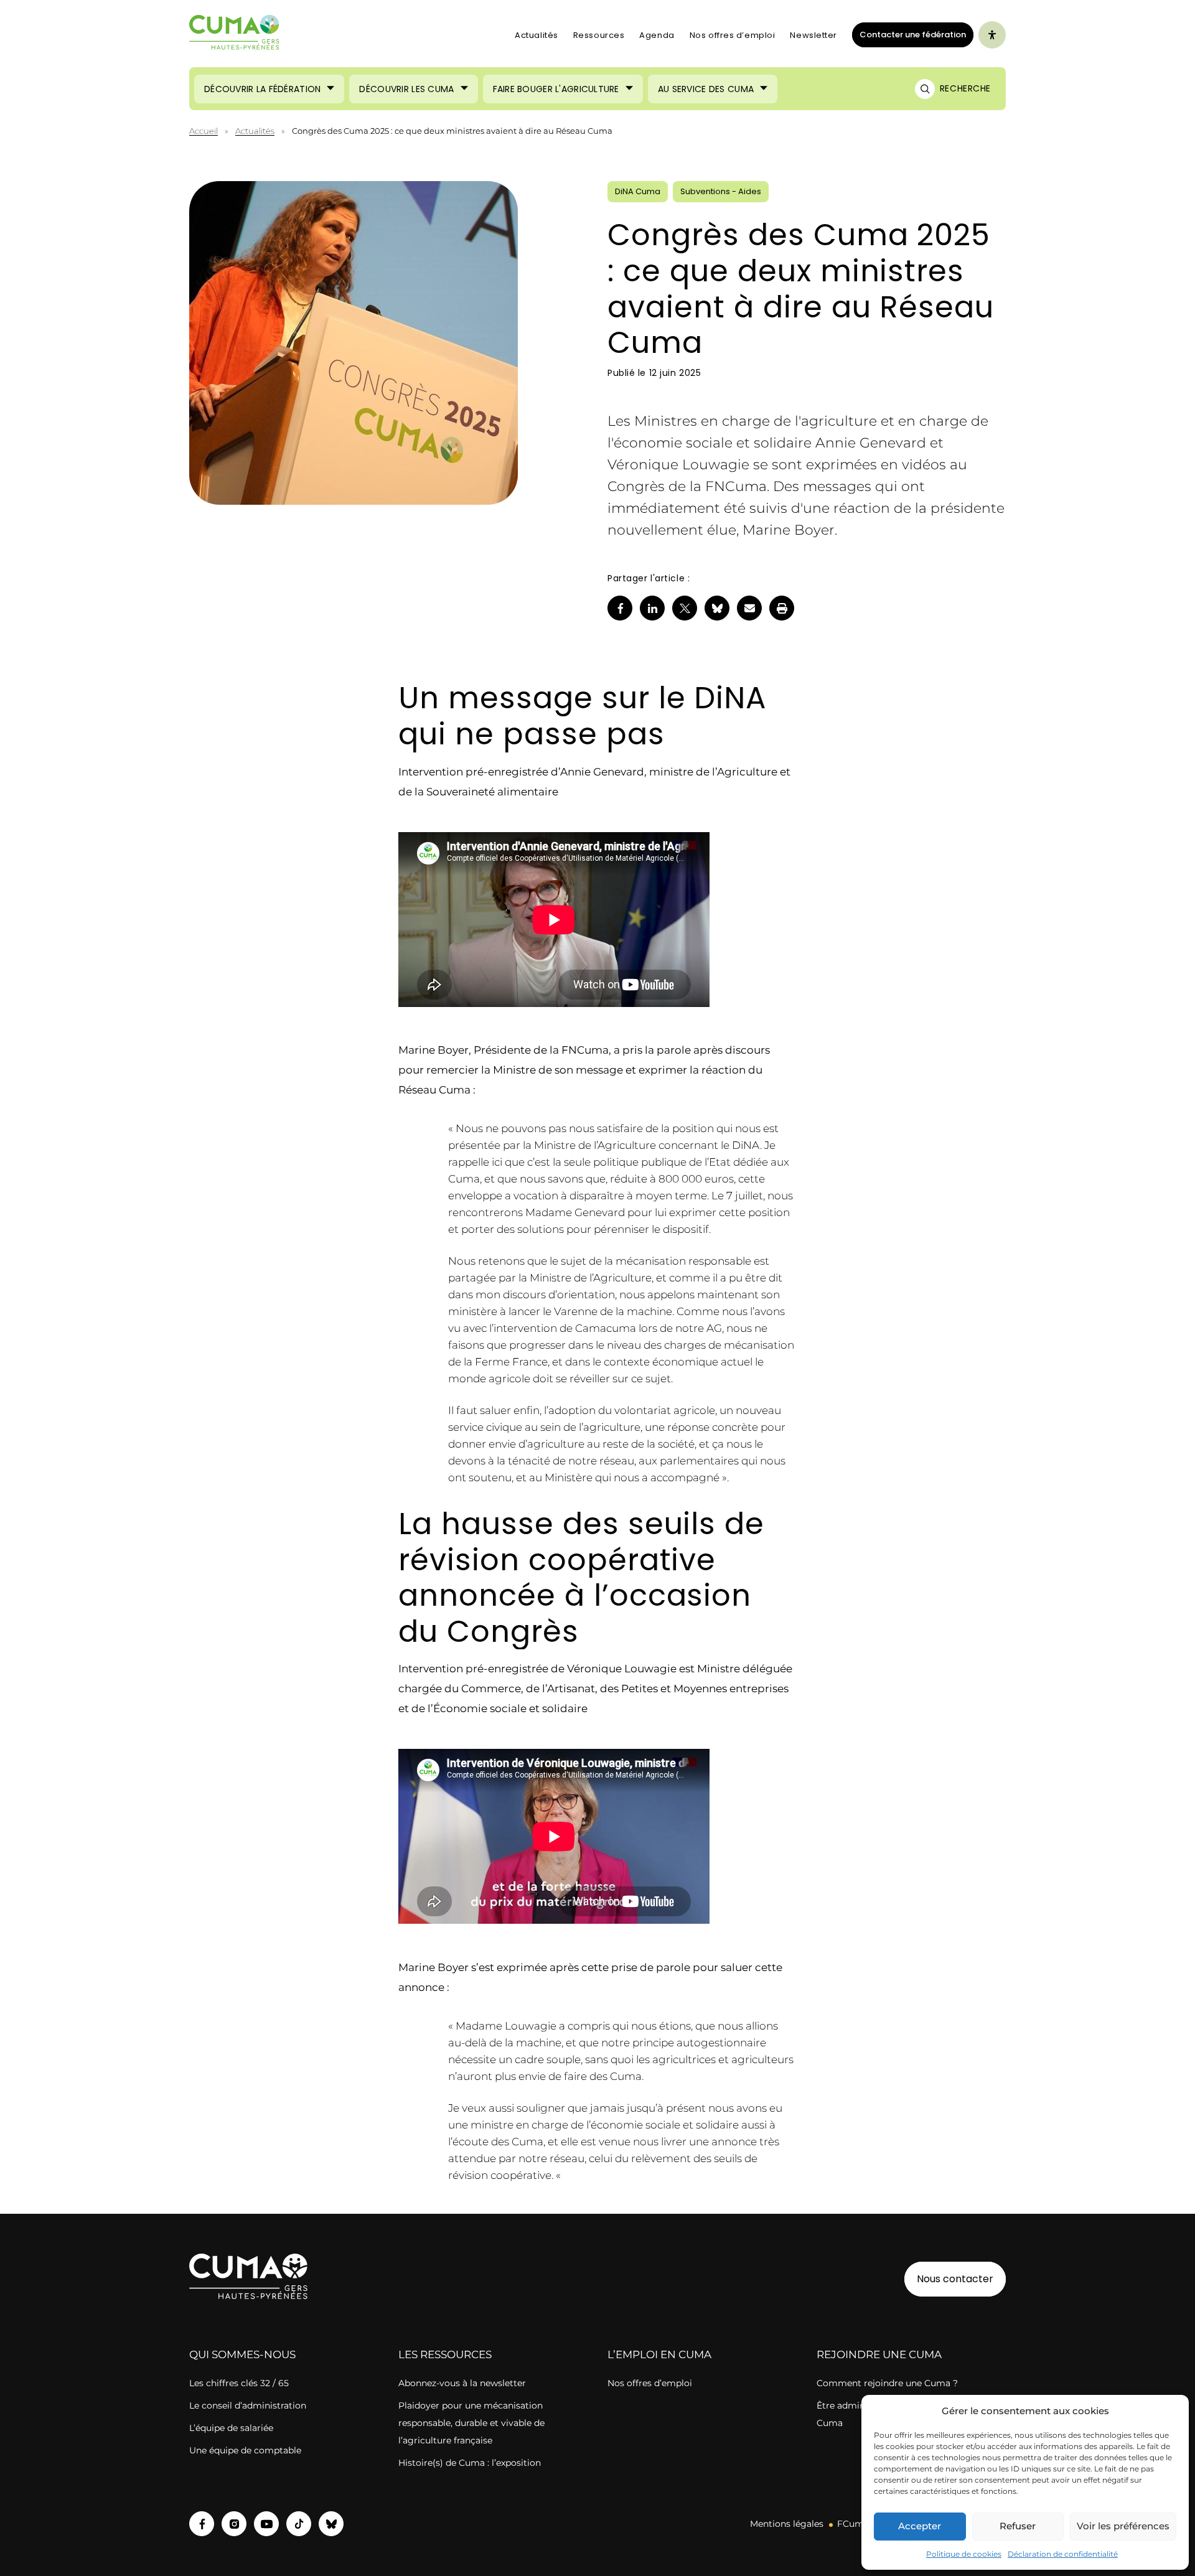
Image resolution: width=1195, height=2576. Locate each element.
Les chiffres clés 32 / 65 (239, 2383)
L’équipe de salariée (231, 2428)
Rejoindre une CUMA (879, 2354)
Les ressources (445, 2354)
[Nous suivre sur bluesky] (331, 2524)
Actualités (537, 35)
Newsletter (813, 35)
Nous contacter (955, 2279)
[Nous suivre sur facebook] (202, 2524)
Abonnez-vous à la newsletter (462, 2383)
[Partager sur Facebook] (620, 608)
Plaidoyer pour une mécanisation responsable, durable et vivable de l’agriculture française (471, 2423)
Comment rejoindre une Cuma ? (887, 2383)
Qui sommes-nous (242, 2354)
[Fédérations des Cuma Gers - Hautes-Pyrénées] (235, 35)
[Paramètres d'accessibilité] (992, 35)
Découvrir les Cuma (406, 89)
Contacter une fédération (909, 34)
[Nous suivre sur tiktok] (299, 2524)
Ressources (599, 35)
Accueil (204, 131)
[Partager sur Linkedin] (652, 608)
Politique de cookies (964, 2554)
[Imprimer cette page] (782, 608)
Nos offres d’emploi (733, 35)
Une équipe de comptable (245, 2450)
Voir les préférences (1123, 2526)
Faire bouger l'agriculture (556, 89)
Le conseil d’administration (248, 2405)
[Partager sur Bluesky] (717, 608)
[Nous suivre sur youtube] (266, 2524)
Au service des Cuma (706, 89)
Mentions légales (787, 2524)
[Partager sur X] (685, 608)
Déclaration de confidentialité (1063, 2554)
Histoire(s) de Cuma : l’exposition (470, 2463)
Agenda (657, 35)
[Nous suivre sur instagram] (234, 2524)
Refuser (1018, 2526)
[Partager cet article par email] (749, 608)
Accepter (920, 2526)
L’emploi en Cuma (659, 2354)
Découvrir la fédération (262, 89)
